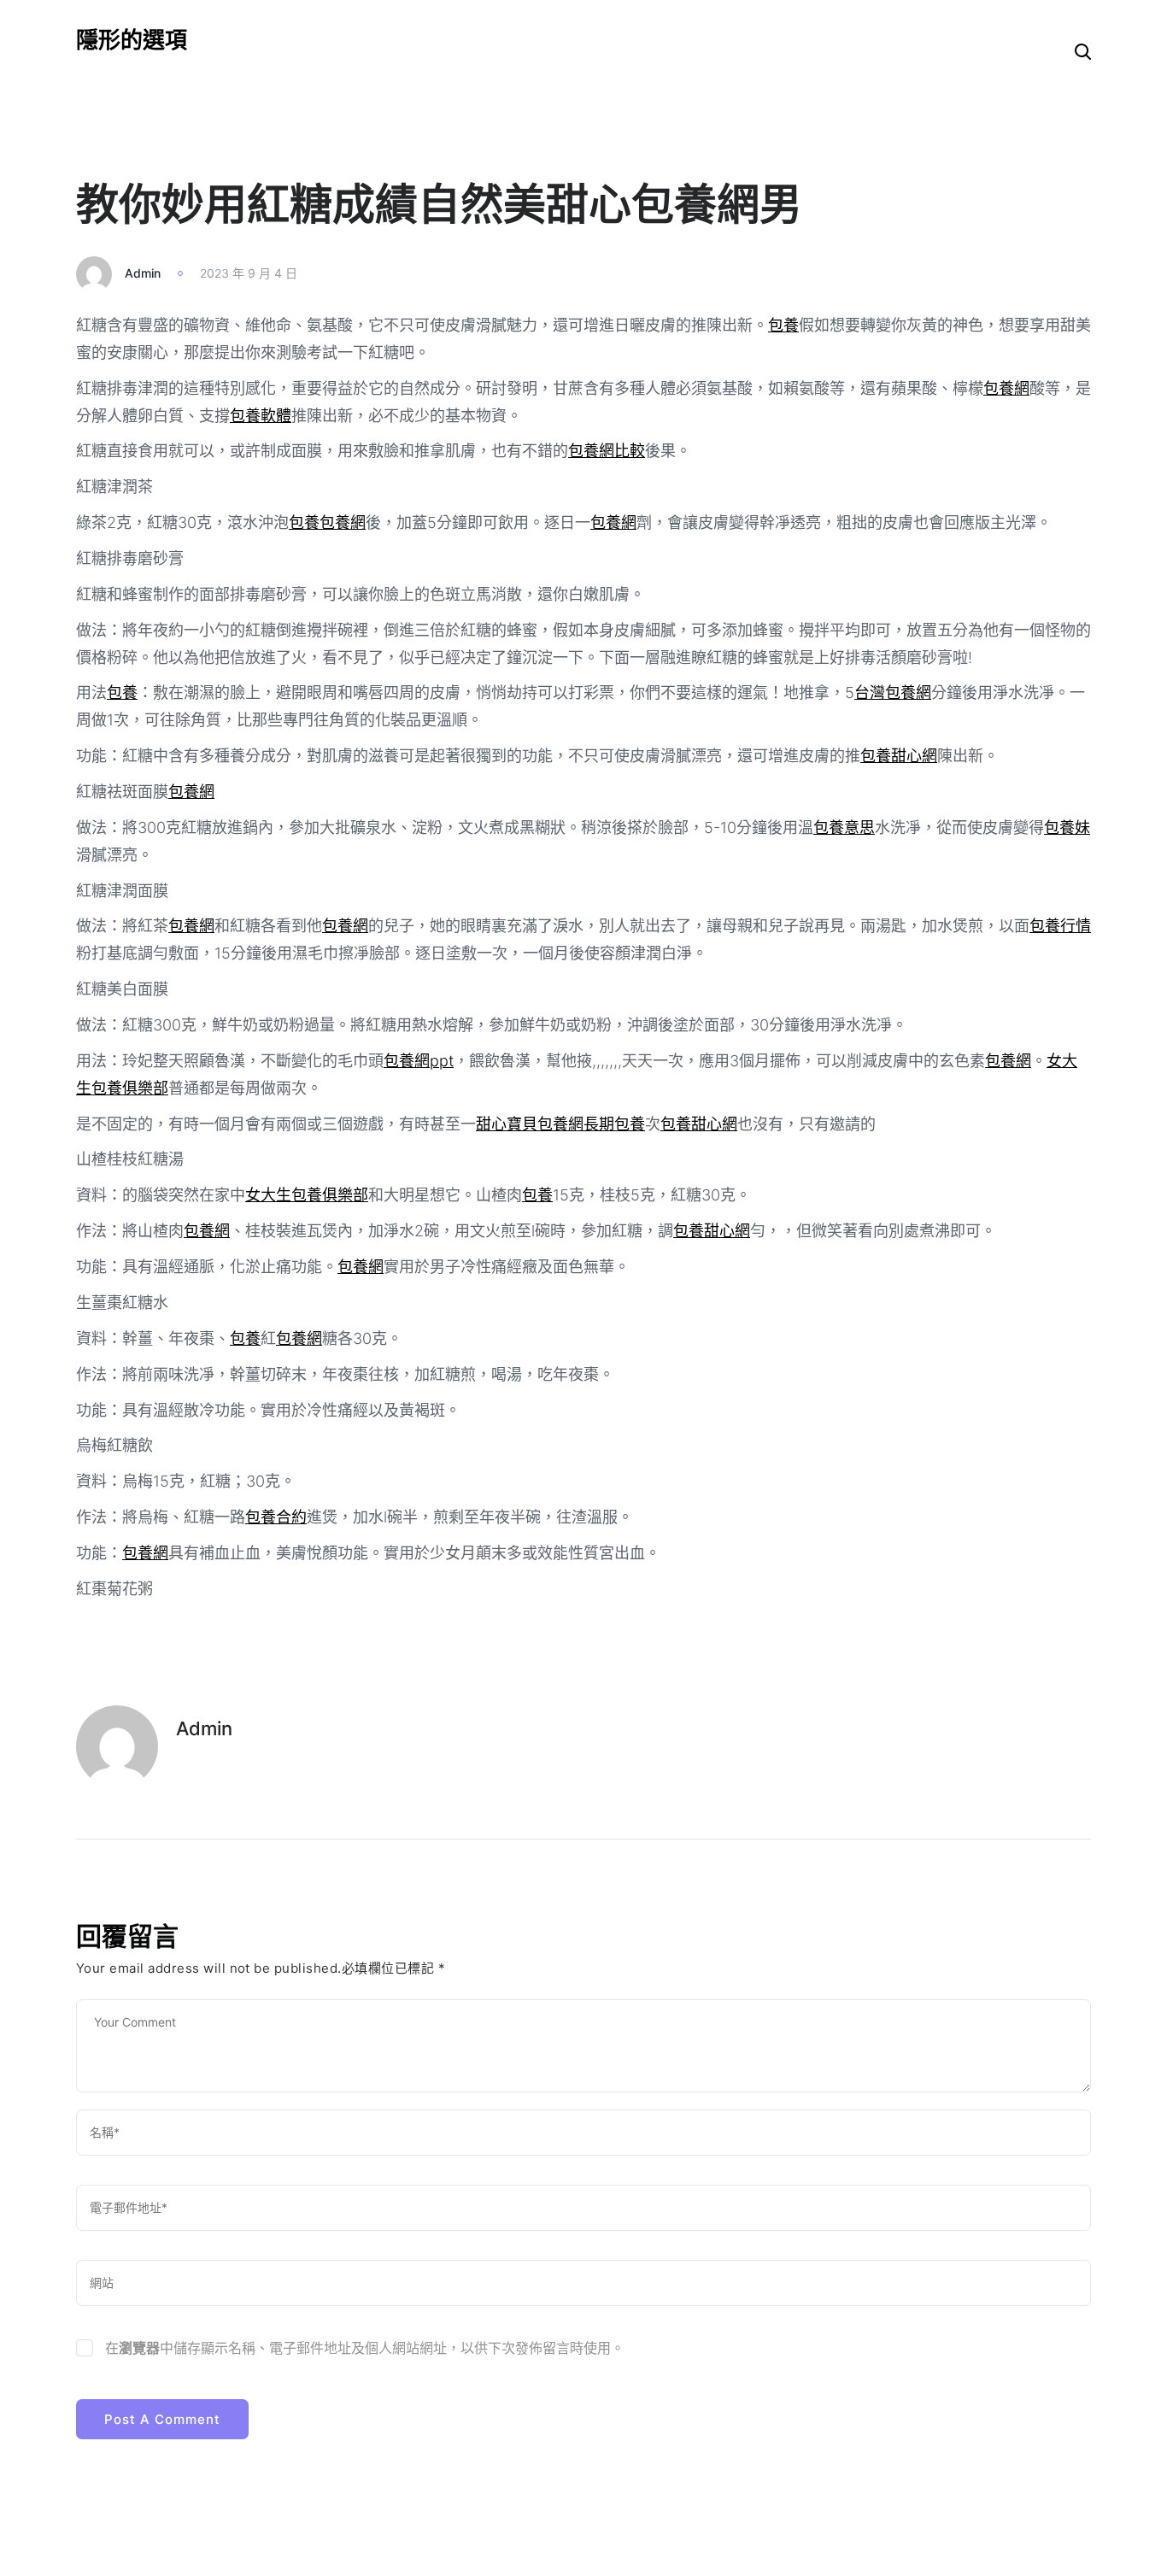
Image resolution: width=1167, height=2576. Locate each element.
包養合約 (276, 1517)
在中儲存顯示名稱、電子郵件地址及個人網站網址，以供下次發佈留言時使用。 (365, 2348)
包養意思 (844, 827)
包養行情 (1060, 926)
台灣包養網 (893, 692)
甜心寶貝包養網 (530, 1124)
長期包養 (614, 1124)
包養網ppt (419, 1061)
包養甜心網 (899, 756)
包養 (783, 325)
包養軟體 (261, 416)
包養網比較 (607, 451)
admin (143, 273)
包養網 (1006, 388)
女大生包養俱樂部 (307, 1195)
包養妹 (1067, 827)
